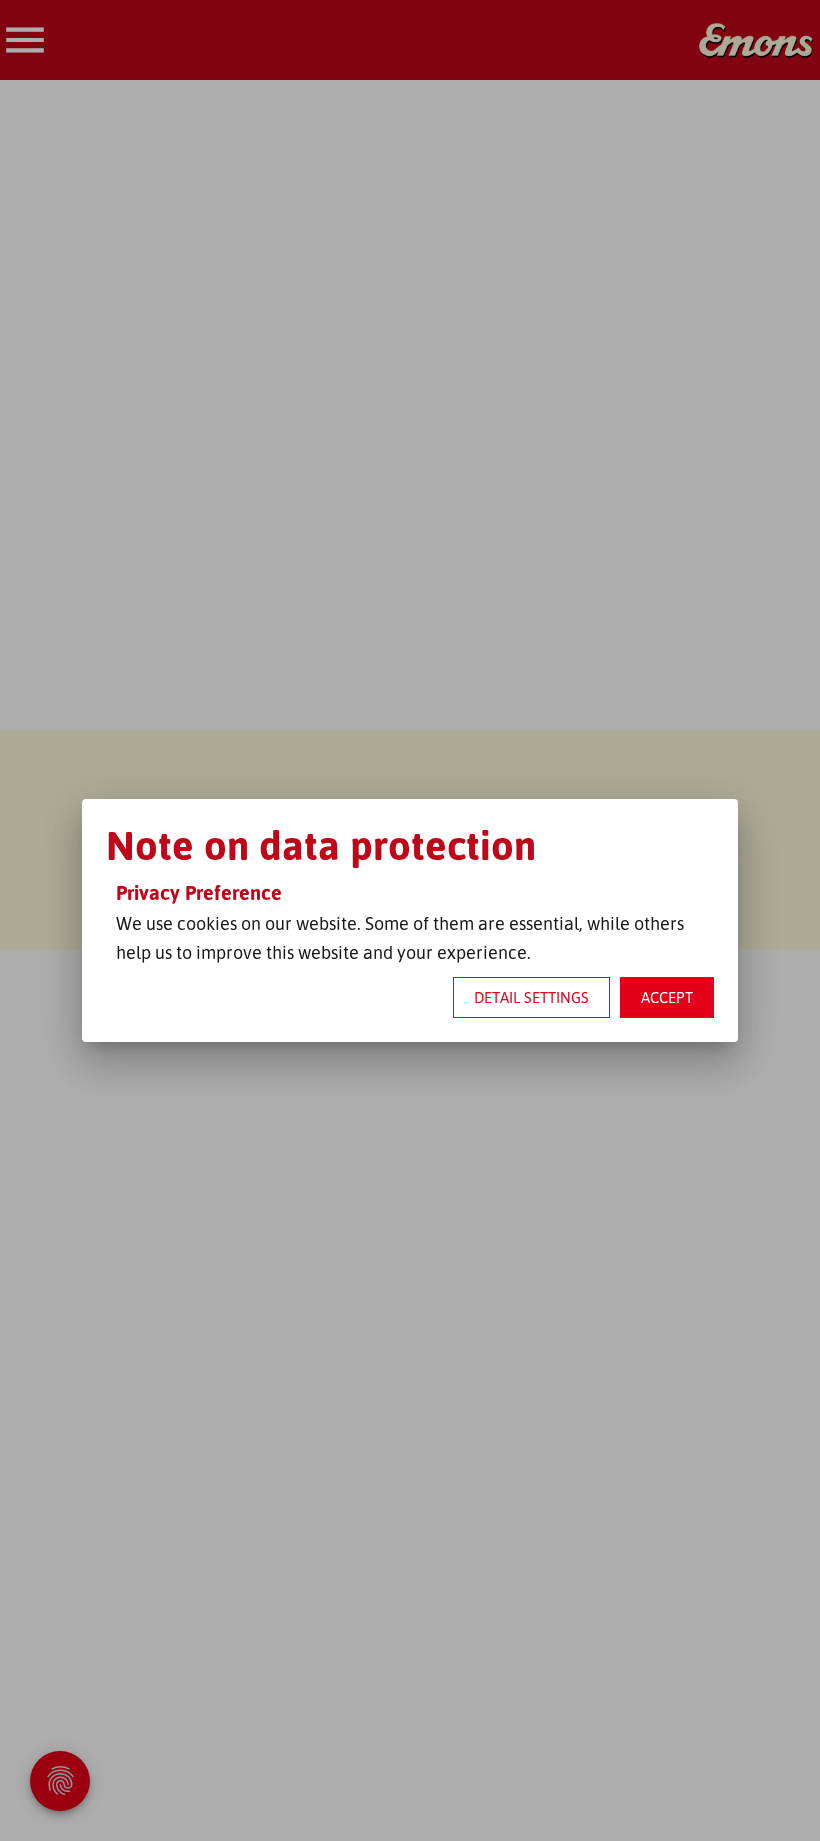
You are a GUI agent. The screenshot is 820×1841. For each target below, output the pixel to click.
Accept (667, 997)
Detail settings (531, 997)
